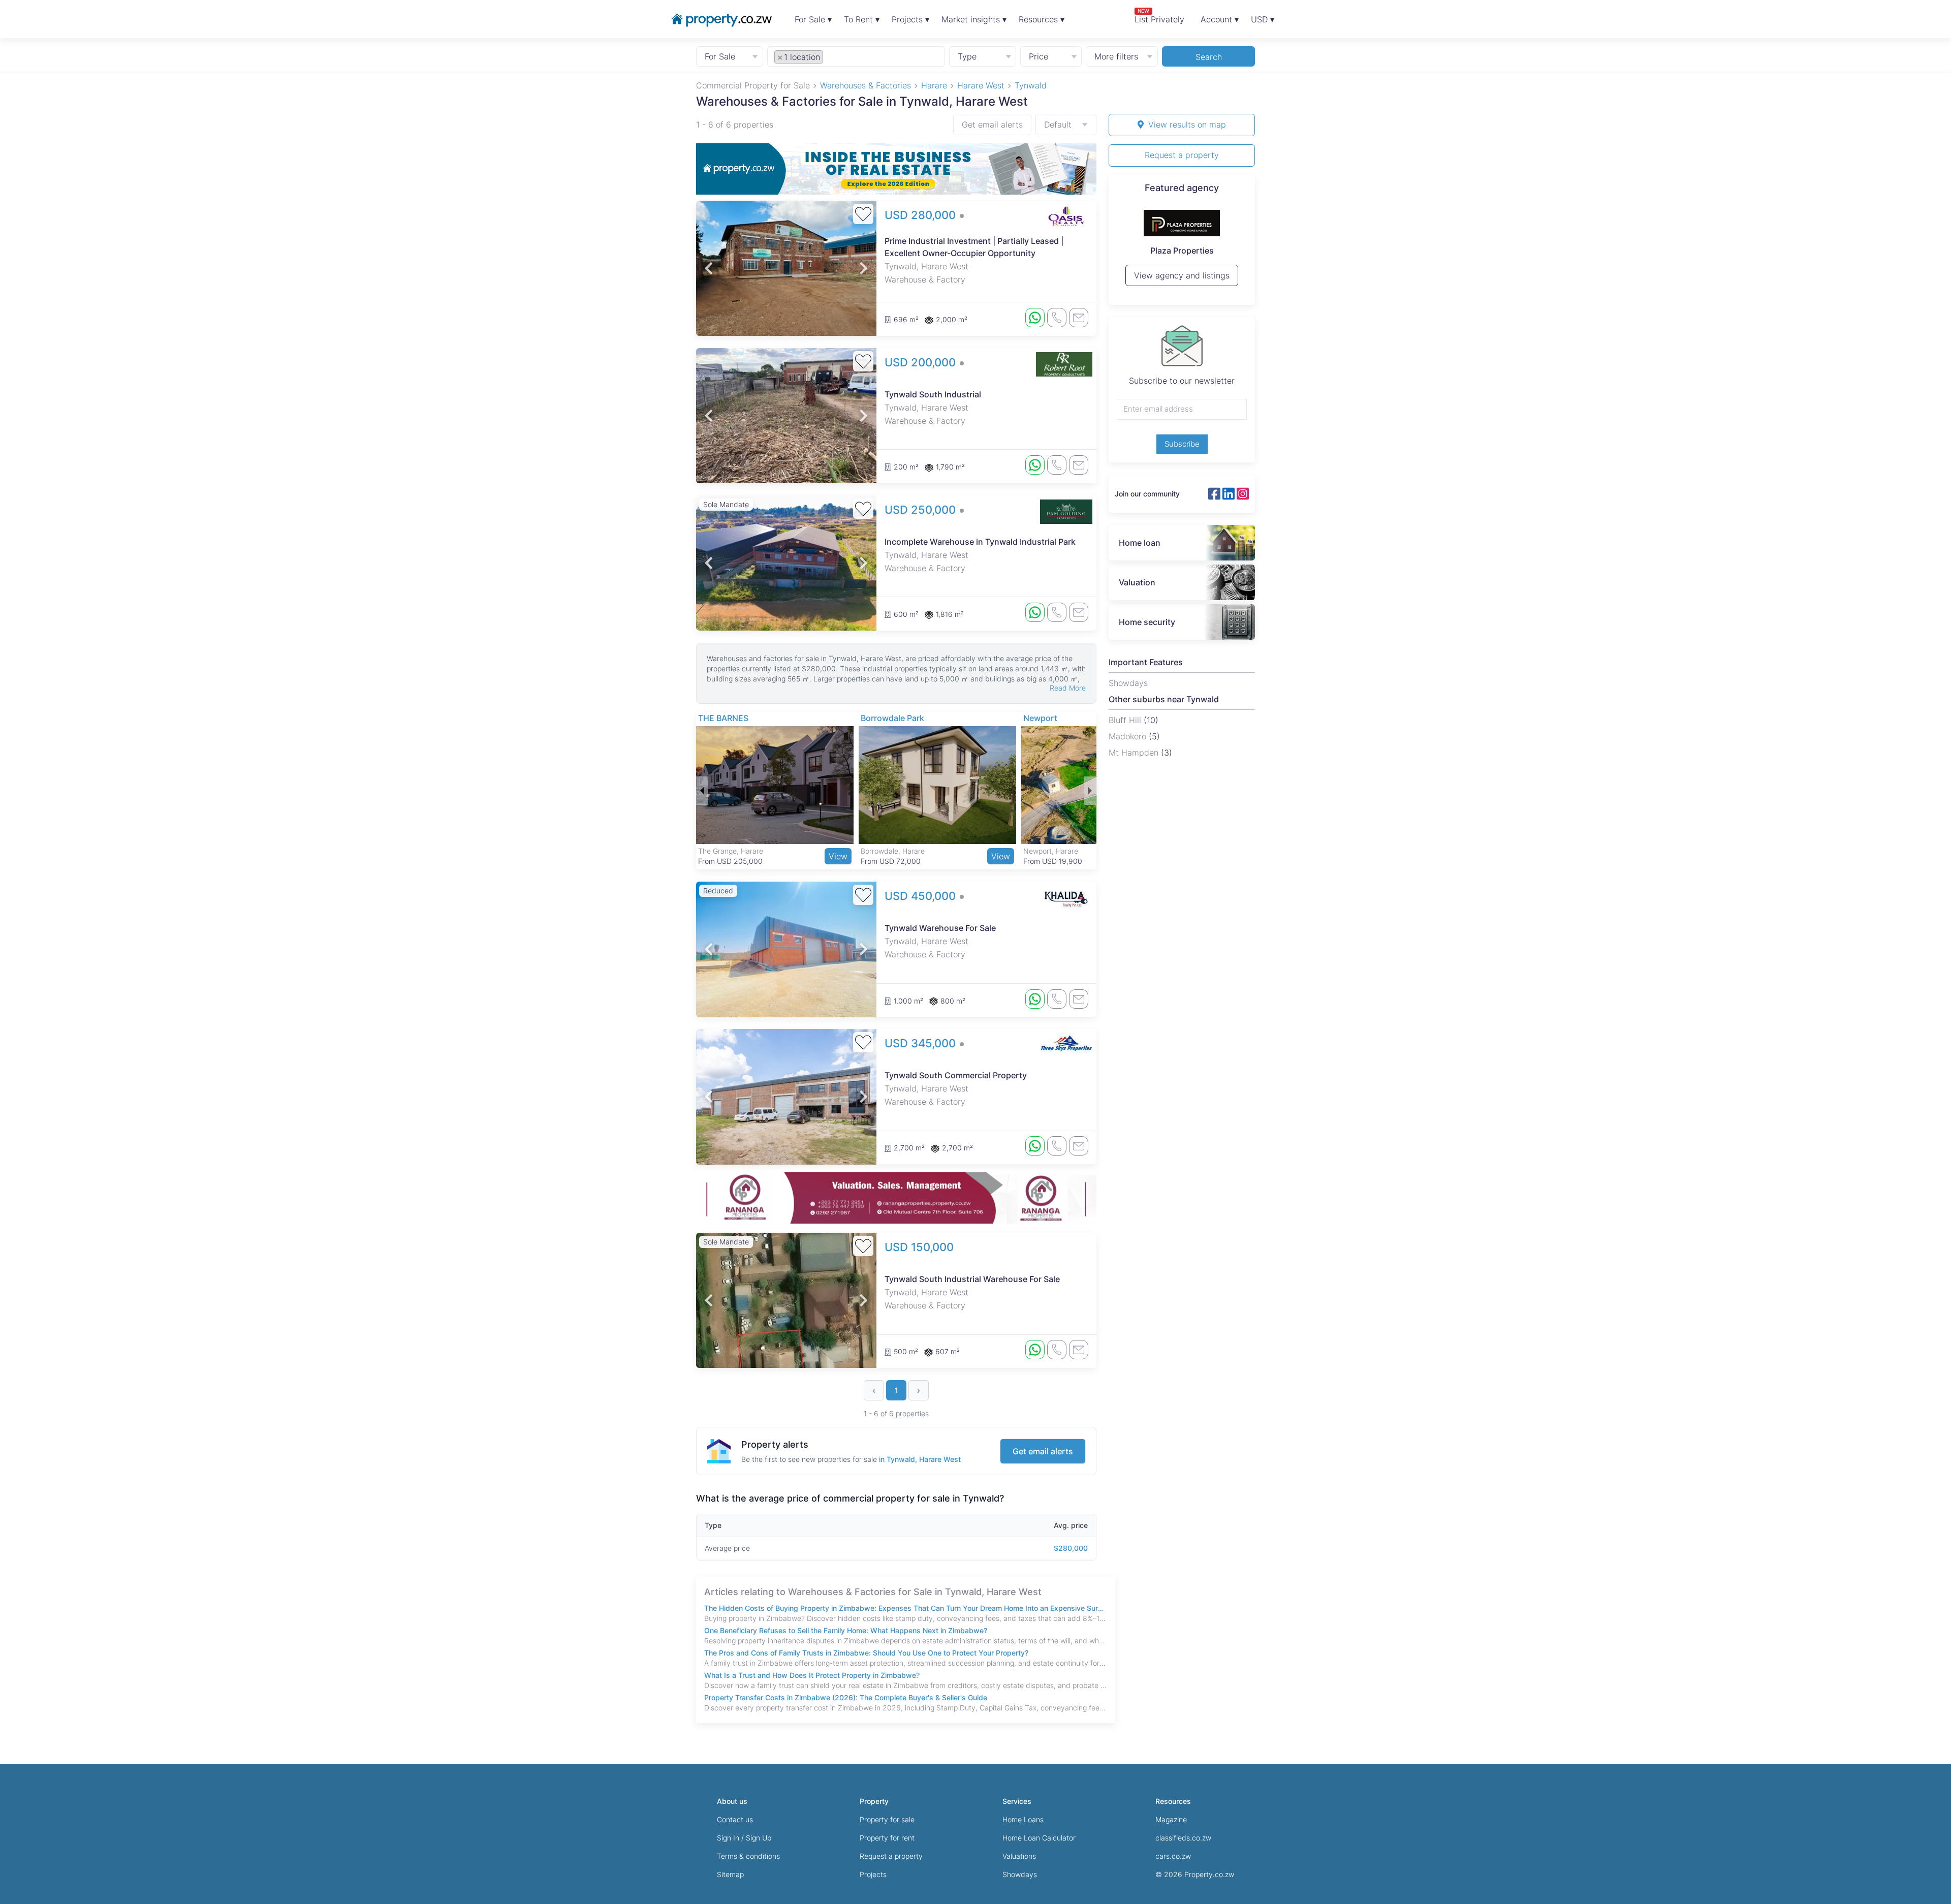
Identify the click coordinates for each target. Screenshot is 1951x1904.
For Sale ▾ (813, 19)
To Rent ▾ (862, 19)
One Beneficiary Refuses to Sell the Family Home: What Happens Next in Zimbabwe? (846, 1630)
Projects (873, 1874)
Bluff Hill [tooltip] (1126, 720)
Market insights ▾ (974, 19)
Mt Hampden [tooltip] (1135, 753)
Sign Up (759, 1838)
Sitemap (730, 1874)
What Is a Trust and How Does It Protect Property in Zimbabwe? (812, 1675)
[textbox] (837, 56)
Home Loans (1023, 1819)
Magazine (1171, 1819)
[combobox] (856, 56)
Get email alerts (992, 124)
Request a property (1182, 155)
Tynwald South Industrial (933, 394)
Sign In (728, 1838)
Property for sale (887, 1819)
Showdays (1020, 1874)
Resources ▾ (1042, 19)
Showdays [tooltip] (1128, 683)
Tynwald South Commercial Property (956, 1075)
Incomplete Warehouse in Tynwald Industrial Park (980, 542)
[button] (709, 268)
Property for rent (887, 1838)
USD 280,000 (922, 215)
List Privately (1159, 16)
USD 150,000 (919, 1247)
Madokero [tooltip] (1129, 736)
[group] (896, 169)
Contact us (735, 1819)
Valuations (1019, 1856)
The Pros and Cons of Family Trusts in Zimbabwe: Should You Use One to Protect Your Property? (866, 1653)
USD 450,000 (922, 896)
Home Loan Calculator (1039, 1838)
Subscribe (1182, 444)
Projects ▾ (910, 19)
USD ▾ (1263, 19)
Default (1058, 124)
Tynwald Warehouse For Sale (940, 928)
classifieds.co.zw (1183, 1838)
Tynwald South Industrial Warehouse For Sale (972, 1279)
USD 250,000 (922, 510)
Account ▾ (1220, 19)
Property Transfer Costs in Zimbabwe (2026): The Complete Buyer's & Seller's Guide (846, 1697)
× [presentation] (780, 57)
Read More (1068, 688)
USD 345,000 (922, 1043)
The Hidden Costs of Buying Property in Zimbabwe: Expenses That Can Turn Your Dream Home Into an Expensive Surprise (906, 1608)
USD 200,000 (922, 362)
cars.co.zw (1173, 1856)
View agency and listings (1182, 280)
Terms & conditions (748, 1856)
